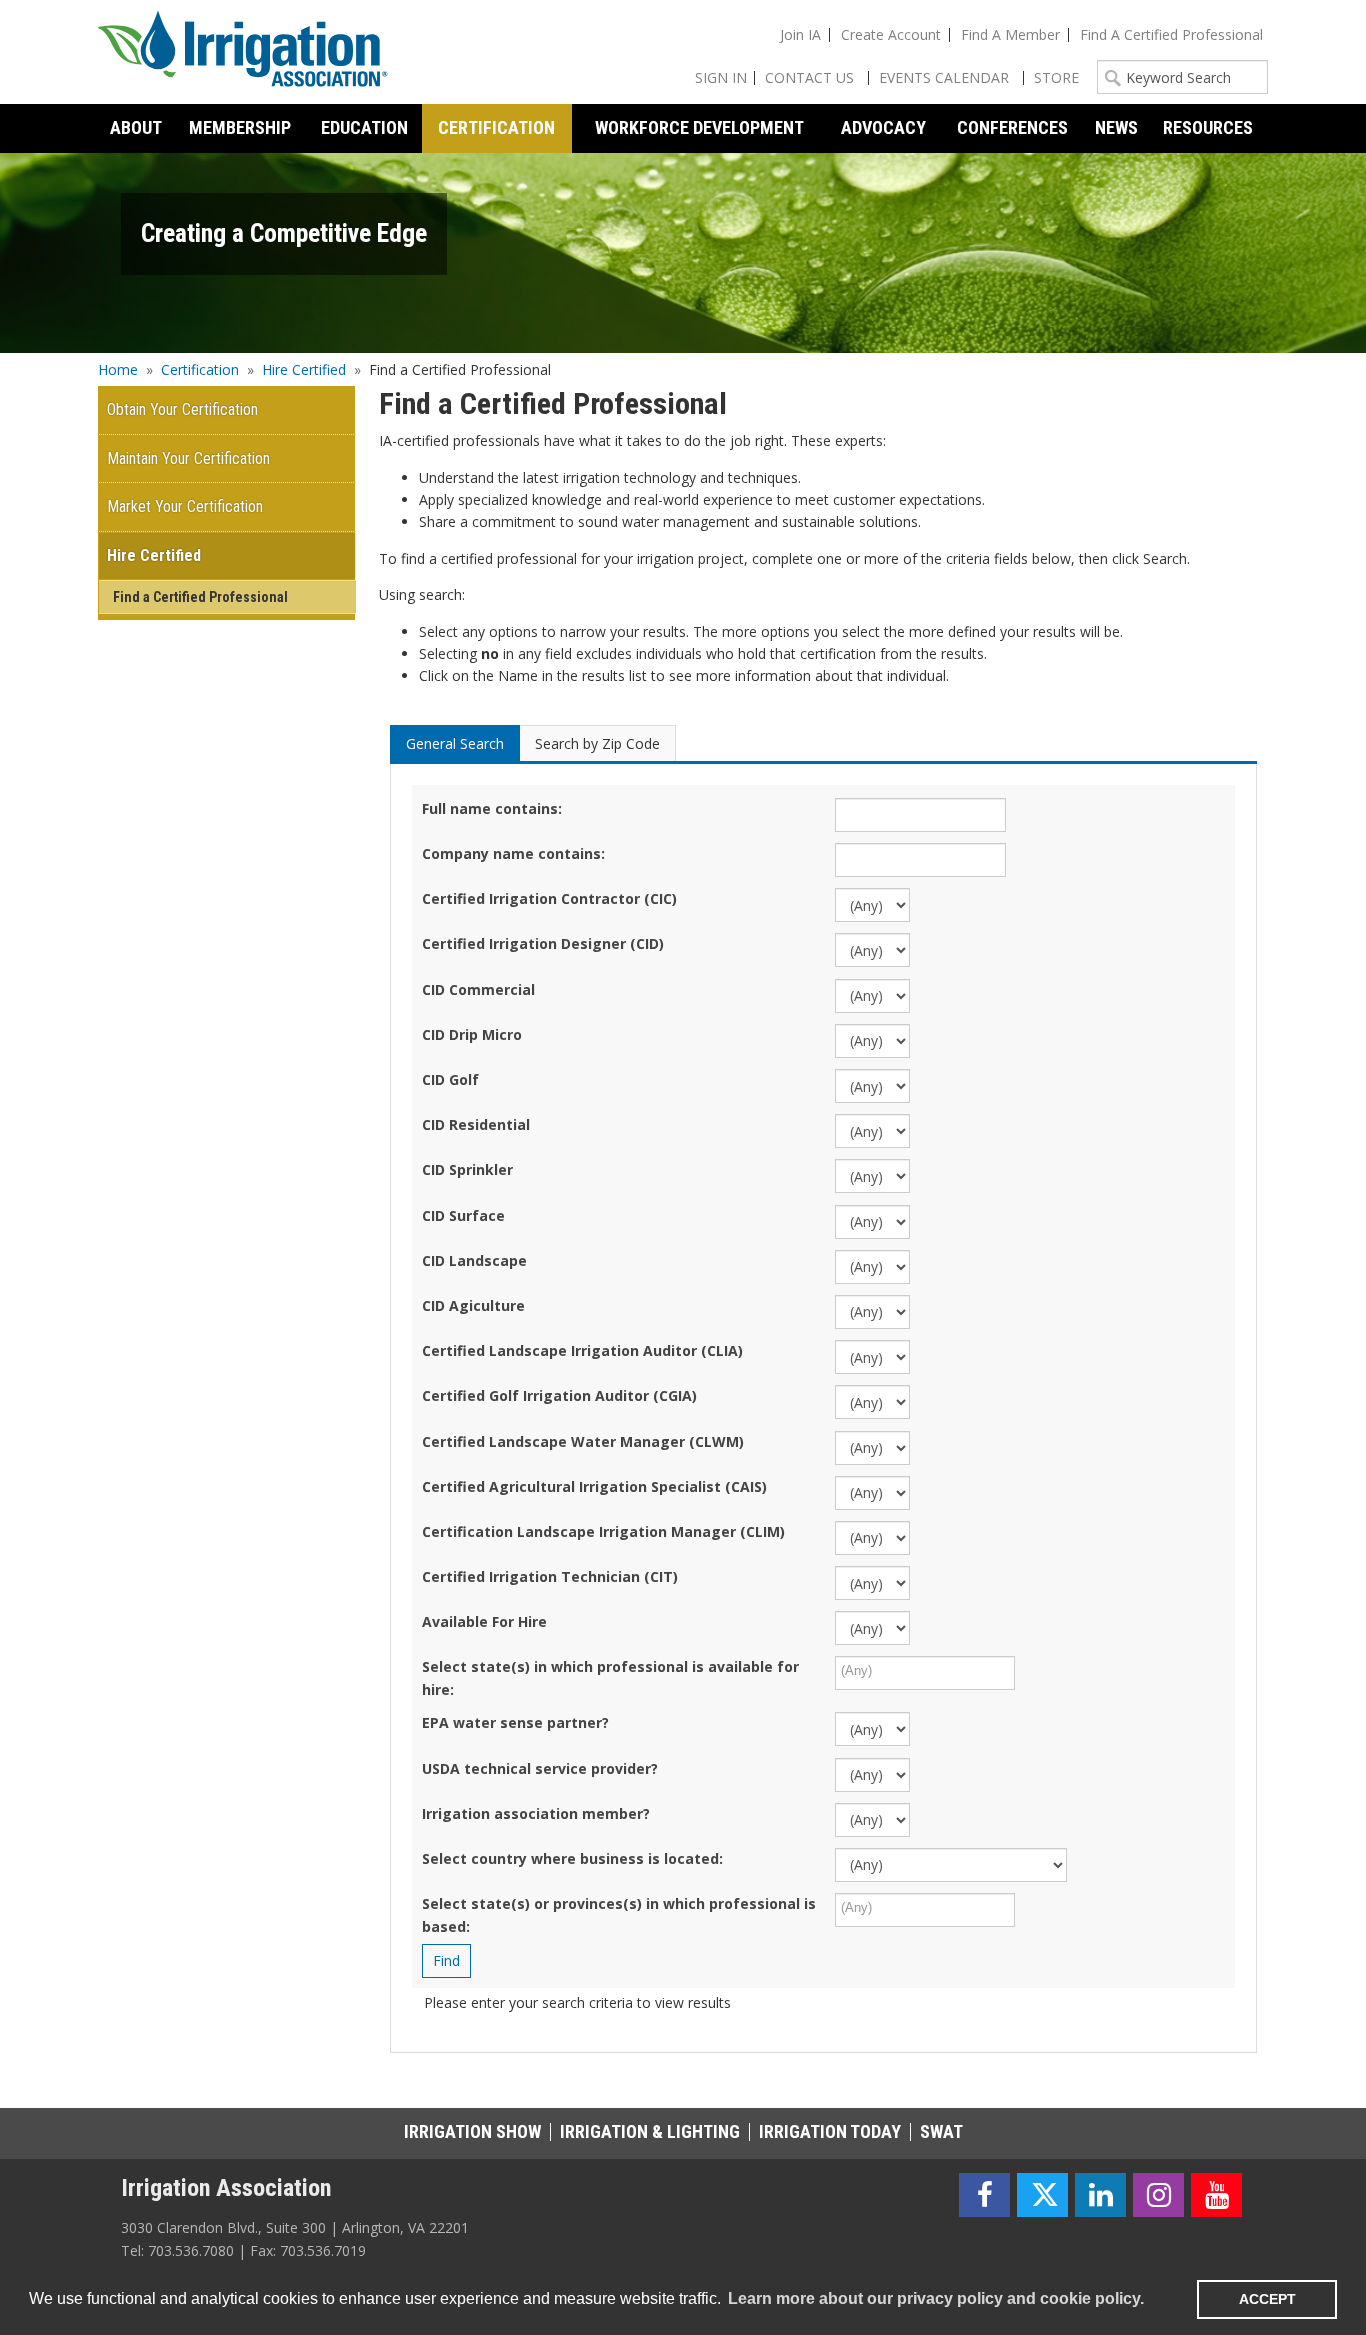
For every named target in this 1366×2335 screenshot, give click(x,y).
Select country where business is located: (572, 1858)
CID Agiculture (473, 1305)
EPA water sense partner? (515, 1722)
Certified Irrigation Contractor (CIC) (549, 898)
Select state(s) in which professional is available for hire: (610, 1677)
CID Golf (450, 1079)
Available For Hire (484, 1621)
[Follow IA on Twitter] (1042, 2195)
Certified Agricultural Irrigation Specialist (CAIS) (594, 1486)
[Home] (243, 52)
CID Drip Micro (472, 1034)
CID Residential (476, 1124)
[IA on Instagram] (1158, 2195)
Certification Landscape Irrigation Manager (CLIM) (603, 1531)
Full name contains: (492, 808)
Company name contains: (513, 853)
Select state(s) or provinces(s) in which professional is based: (619, 1914)
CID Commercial (478, 989)
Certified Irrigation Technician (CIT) (550, 1576)
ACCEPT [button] (1267, 2299)
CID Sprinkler (467, 1169)
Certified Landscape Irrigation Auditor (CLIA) (582, 1350)
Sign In (721, 77)
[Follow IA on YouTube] (1216, 2195)
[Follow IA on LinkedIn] (1100, 2195)
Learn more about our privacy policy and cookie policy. (936, 2298)
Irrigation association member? (536, 1813)
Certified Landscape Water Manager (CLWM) (583, 1441)
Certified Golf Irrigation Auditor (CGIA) (559, 1395)
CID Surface (463, 1215)
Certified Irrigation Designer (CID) (543, 943)
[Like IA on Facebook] (984, 2195)
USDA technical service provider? (540, 1768)
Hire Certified (304, 369)
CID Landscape (474, 1260)
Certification (200, 369)
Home (118, 369)
